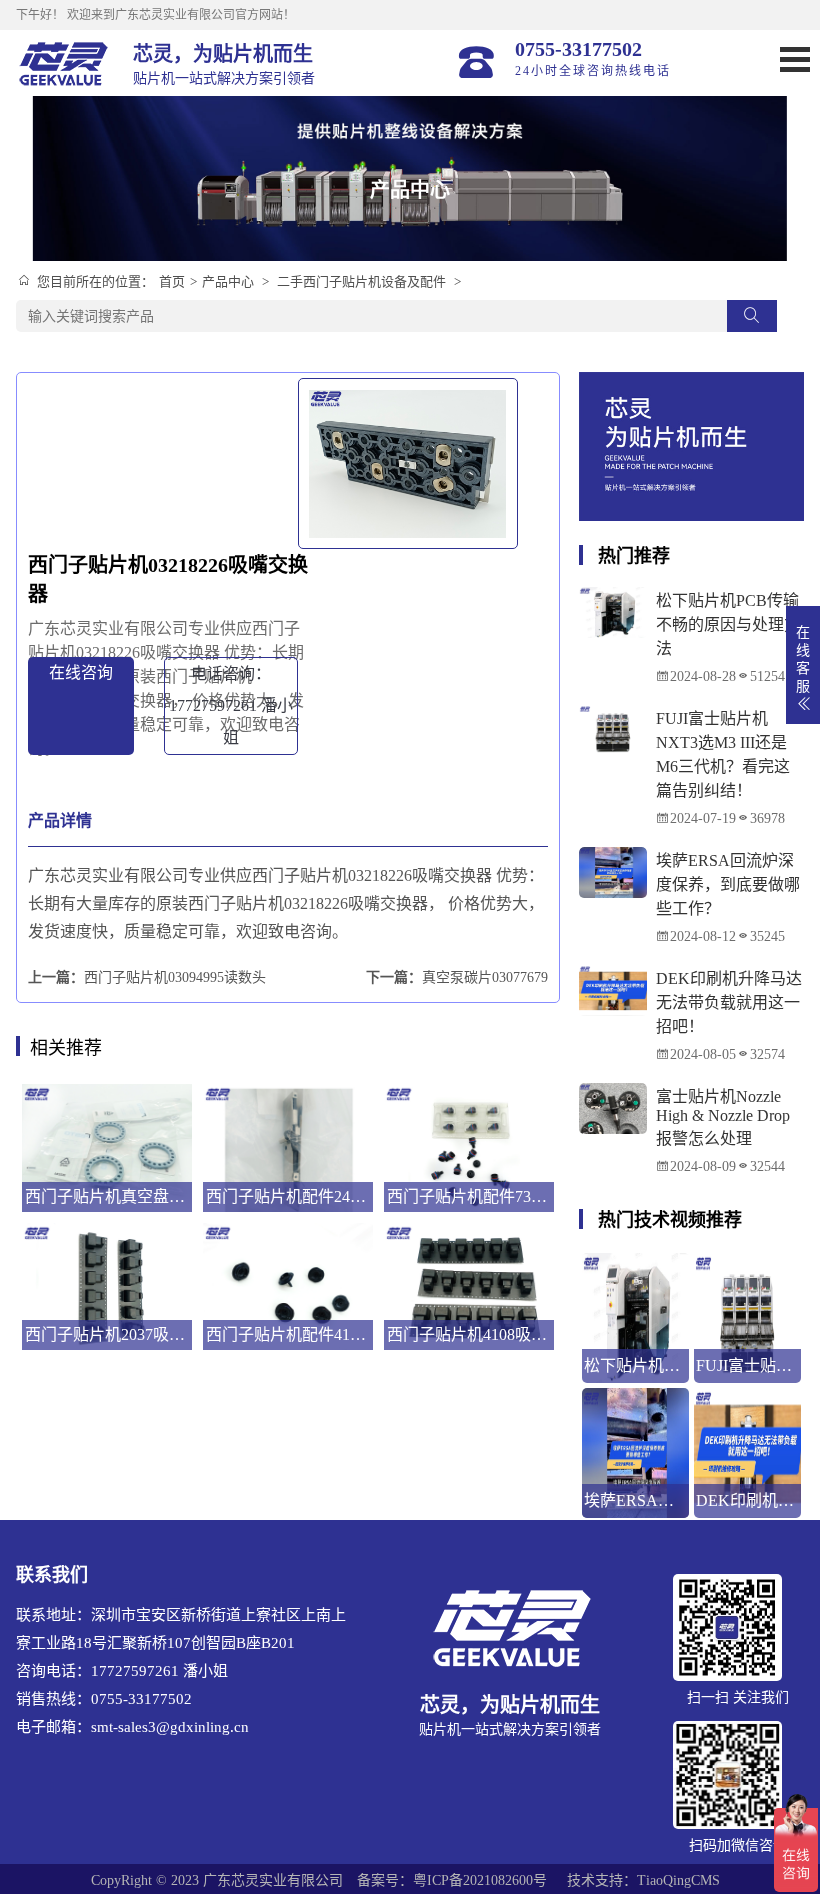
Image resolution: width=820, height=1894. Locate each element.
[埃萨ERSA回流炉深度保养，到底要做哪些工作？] (612, 872)
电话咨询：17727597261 (231, 705)
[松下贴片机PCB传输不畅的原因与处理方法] (612, 612)
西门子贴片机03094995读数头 (175, 977)
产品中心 (228, 281)
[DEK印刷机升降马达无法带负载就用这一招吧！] (612, 990)
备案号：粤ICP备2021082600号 (452, 1880)
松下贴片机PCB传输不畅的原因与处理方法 (728, 624)
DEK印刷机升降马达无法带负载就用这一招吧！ (729, 1002)
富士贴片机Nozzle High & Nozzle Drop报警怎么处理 (723, 1117)
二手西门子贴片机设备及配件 (361, 281)
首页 (172, 281)
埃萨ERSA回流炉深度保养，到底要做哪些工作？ (728, 884)
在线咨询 (81, 672)
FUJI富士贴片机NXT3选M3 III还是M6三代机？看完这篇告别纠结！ (723, 754)
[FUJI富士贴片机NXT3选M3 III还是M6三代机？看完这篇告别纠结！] (612, 730)
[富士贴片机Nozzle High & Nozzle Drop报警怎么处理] (612, 1108)
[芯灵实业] (64, 63)
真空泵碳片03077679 (485, 977)
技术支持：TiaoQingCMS (643, 1880)
